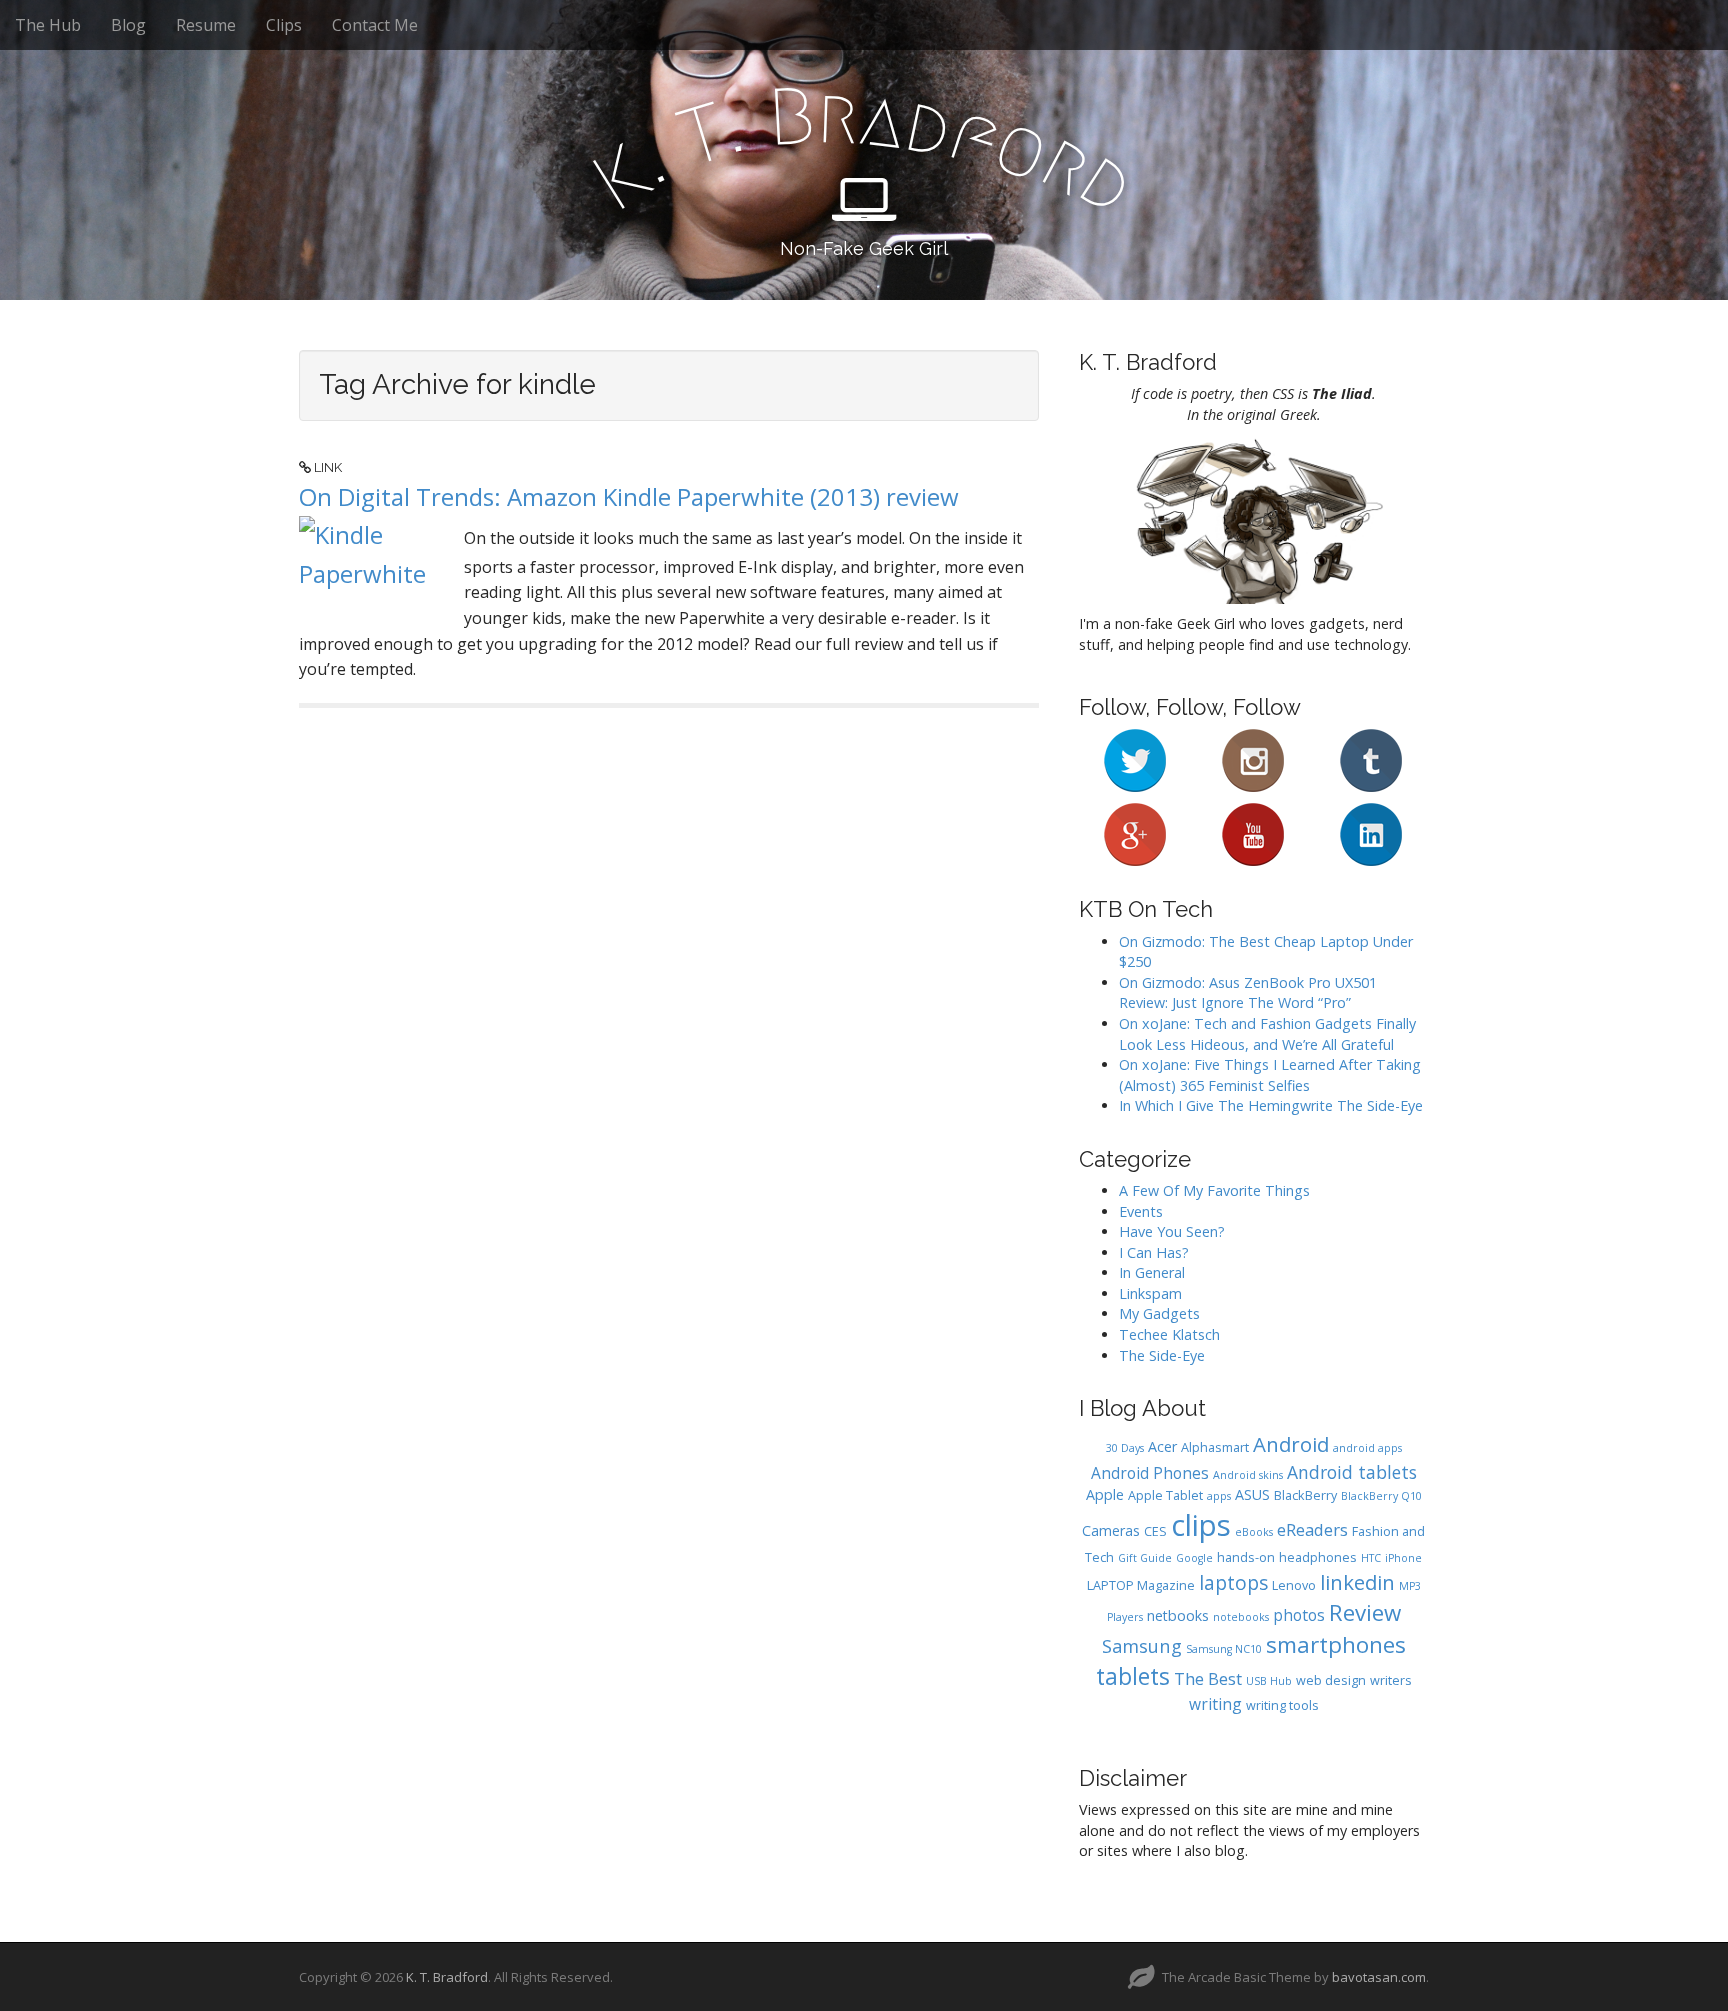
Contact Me (375, 25)
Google (1194, 1558)
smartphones (1336, 1644)
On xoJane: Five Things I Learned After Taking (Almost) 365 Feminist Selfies (1270, 1075)
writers (1391, 1680)
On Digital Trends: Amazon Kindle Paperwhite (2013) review (629, 496)
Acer (1162, 1446)
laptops (1233, 1583)
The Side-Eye (1162, 1355)
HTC (1371, 1558)
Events (1141, 1211)
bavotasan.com (1379, 1977)
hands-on (1246, 1557)
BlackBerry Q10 (1381, 1496)
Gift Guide (1145, 1558)
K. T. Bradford (447, 1977)
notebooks (1241, 1617)
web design (1331, 1680)
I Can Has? (1154, 1252)
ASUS (1252, 1494)
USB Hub (1269, 1681)
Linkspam (1150, 1293)
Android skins (1248, 1475)
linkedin (1357, 1582)
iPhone (1403, 1558)
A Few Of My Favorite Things (1214, 1190)
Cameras (1111, 1530)
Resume (206, 25)
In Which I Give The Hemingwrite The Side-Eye (1271, 1105)
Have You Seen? (1172, 1231)
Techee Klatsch (1169, 1334)
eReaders (1312, 1529)
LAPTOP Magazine (1141, 1585)
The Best (1208, 1678)
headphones (1318, 1557)
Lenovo (1294, 1585)
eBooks (1254, 1532)
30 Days (1125, 1448)
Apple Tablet (1165, 1495)
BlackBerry (1305, 1495)
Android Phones (1150, 1473)
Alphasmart (1215, 1447)
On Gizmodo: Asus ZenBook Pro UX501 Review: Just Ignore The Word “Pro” (1248, 993)
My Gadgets (1159, 1313)
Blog (128, 25)
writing (1215, 1704)
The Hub (48, 25)
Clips (284, 25)
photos (1299, 1615)
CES (1155, 1531)
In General (1152, 1272)
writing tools (1282, 1705)
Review (1365, 1612)
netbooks (1178, 1615)
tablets (1133, 1676)
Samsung (1142, 1645)
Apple (1105, 1494)
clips (1201, 1525)
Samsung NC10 (1224, 1649)
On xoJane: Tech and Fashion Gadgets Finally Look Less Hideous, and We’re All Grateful (1267, 1034)
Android (1291, 1444)
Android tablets (1352, 1472)
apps (1219, 1496)
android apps (1367, 1448)
